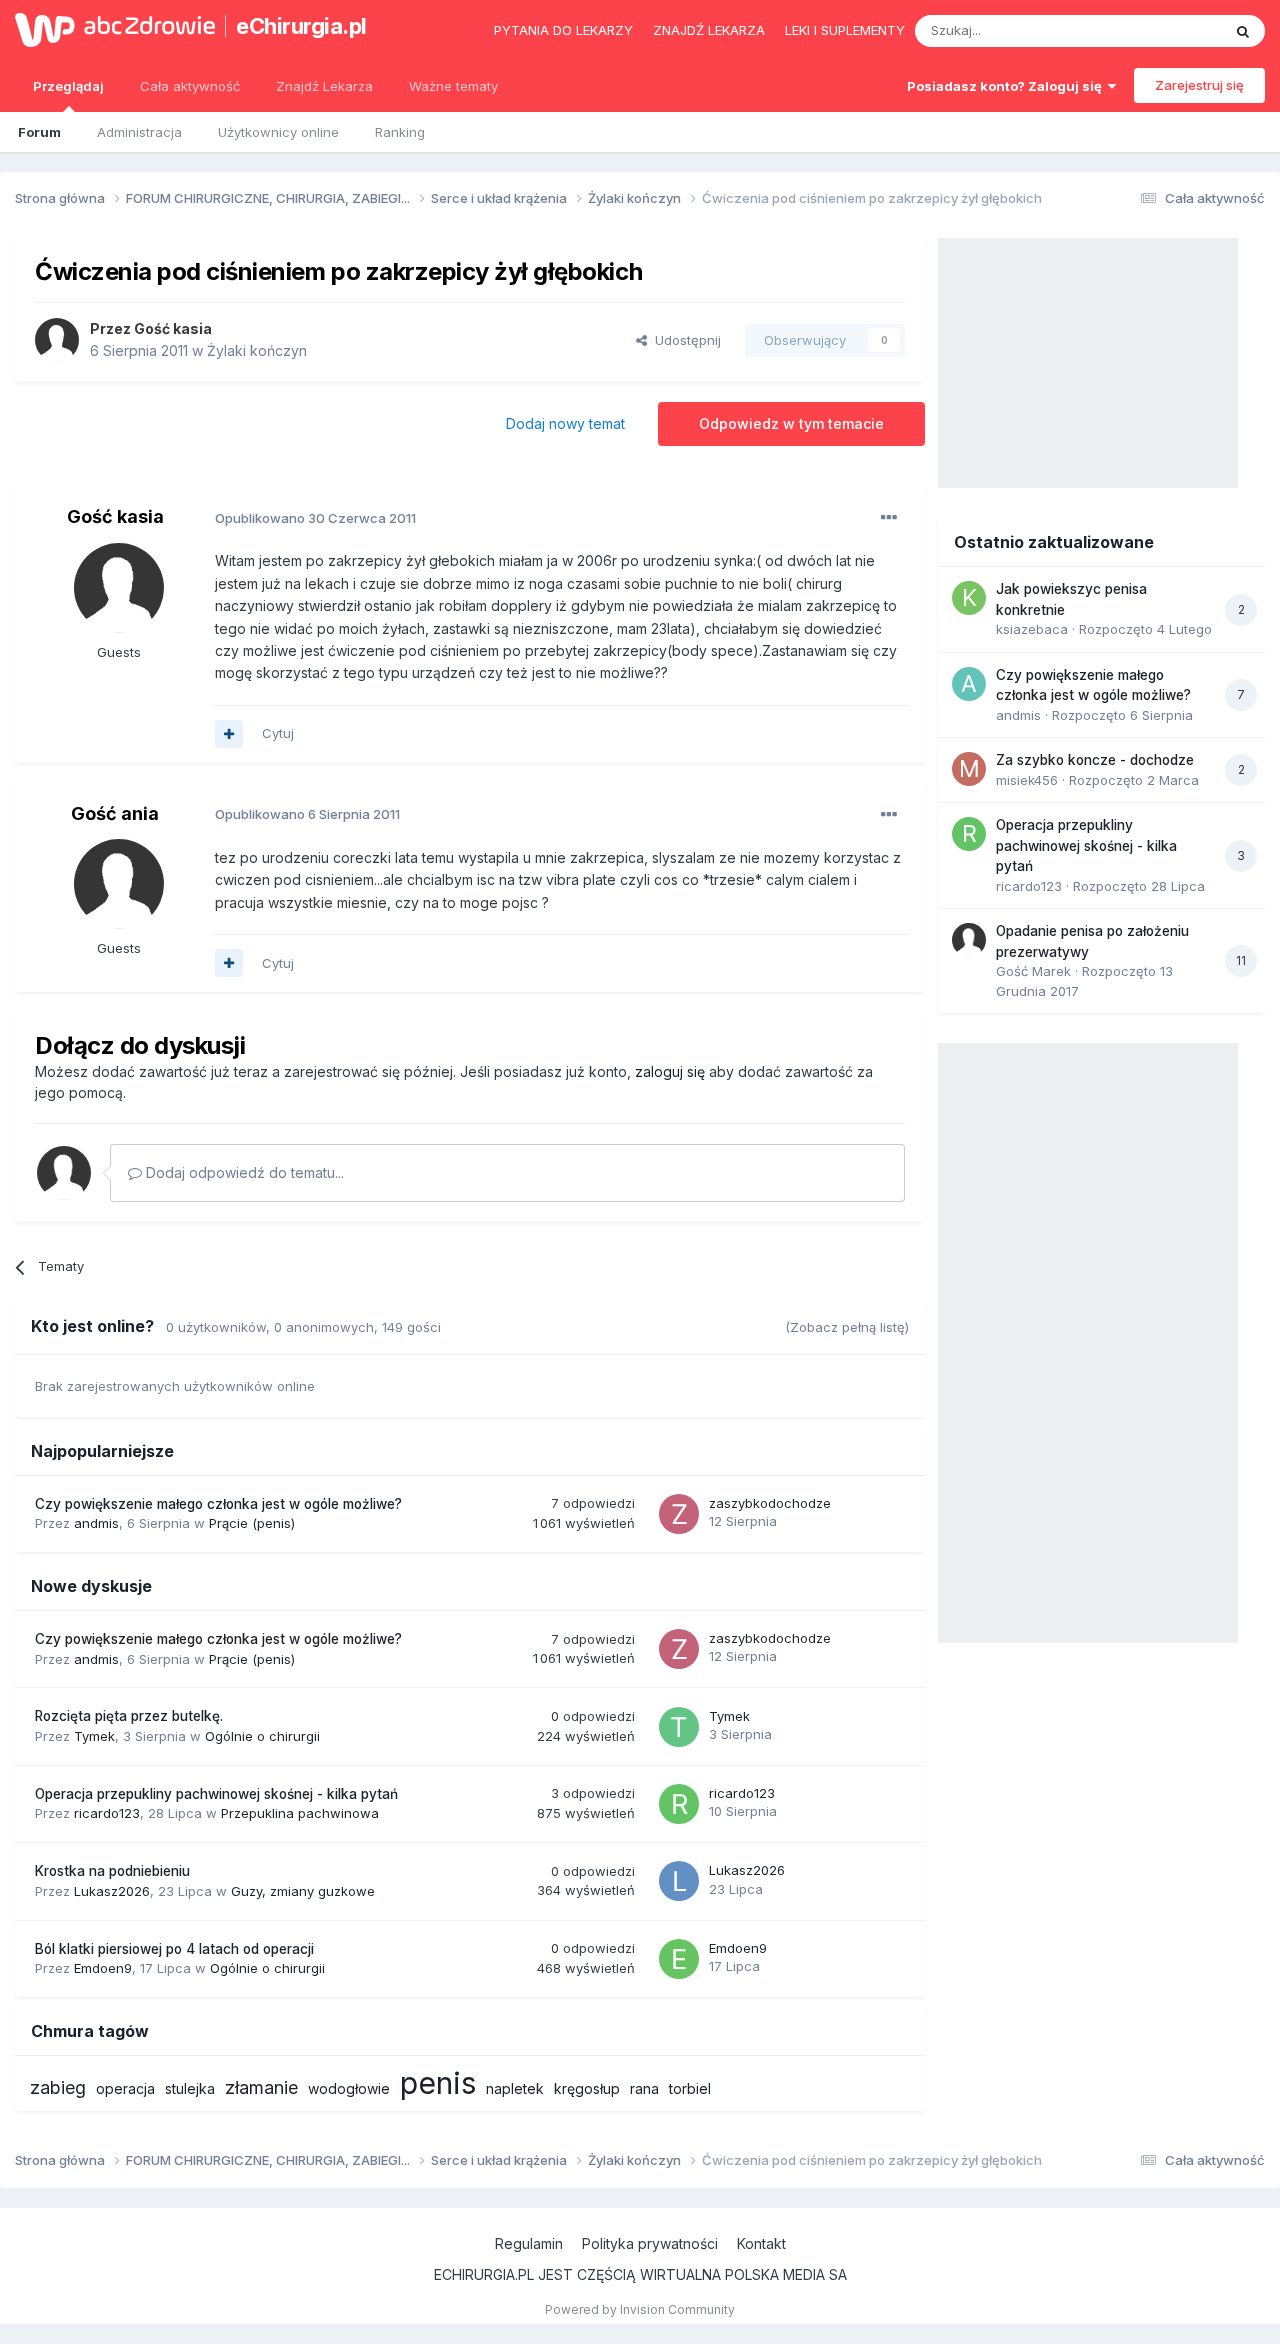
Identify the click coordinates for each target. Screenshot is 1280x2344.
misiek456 (1027, 780)
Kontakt (761, 2243)
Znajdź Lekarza (324, 86)
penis (438, 2083)
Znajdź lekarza (709, 30)
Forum (39, 132)
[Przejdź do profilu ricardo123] (679, 1804)
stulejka (190, 2088)
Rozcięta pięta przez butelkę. (129, 1716)
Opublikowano (315, 518)
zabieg (58, 2087)
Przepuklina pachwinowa (300, 1813)
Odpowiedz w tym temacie (791, 423)
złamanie (261, 2087)
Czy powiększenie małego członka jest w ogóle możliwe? (218, 1504)
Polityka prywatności (650, 2243)
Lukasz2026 (112, 1891)
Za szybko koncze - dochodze (1095, 760)
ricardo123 (107, 1813)
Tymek (94, 1736)
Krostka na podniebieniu (112, 1871)
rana (644, 2088)
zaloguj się (670, 1071)
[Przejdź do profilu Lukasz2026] (679, 1881)
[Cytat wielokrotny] (229, 734)
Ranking (400, 132)
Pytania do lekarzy (563, 30)
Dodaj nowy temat (565, 423)
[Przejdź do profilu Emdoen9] (679, 1959)
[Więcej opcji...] (889, 518)
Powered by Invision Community (640, 2309)
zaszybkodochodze (770, 1503)
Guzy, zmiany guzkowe (303, 1891)
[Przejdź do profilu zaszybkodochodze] (679, 1514)
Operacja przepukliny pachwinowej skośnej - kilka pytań (216, 1794)
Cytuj (278, 733)
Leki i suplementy (845, 30)
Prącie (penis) (252, 1523)
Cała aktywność (190, 86)
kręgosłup (587, 2088)
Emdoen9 (103, 1968)
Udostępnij (684, 340)
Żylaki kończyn (257, 350)
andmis (96, 1523)
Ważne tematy (453, 86)
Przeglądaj (68, 86)
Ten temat (1164, 30)
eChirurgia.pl (301, 26)
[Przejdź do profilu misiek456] (969, 769)
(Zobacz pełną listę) (847, 1327)
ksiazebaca (1032, 629)
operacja (125, 2088)
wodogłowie (349, 2088)
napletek (515, 2088)
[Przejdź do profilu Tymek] (679, 1727)
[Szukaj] (1243, 31)
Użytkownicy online (278, 132)
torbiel (690, 2088)
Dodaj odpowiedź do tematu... (243, 1172)
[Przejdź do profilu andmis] (969, 684)
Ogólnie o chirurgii (262, 1736)
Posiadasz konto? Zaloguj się (1007, 86)
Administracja (139, 132)
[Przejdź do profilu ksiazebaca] (969, 598)
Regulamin (529, 2243)
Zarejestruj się (1199, 85)
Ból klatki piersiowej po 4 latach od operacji (174, 1949)
